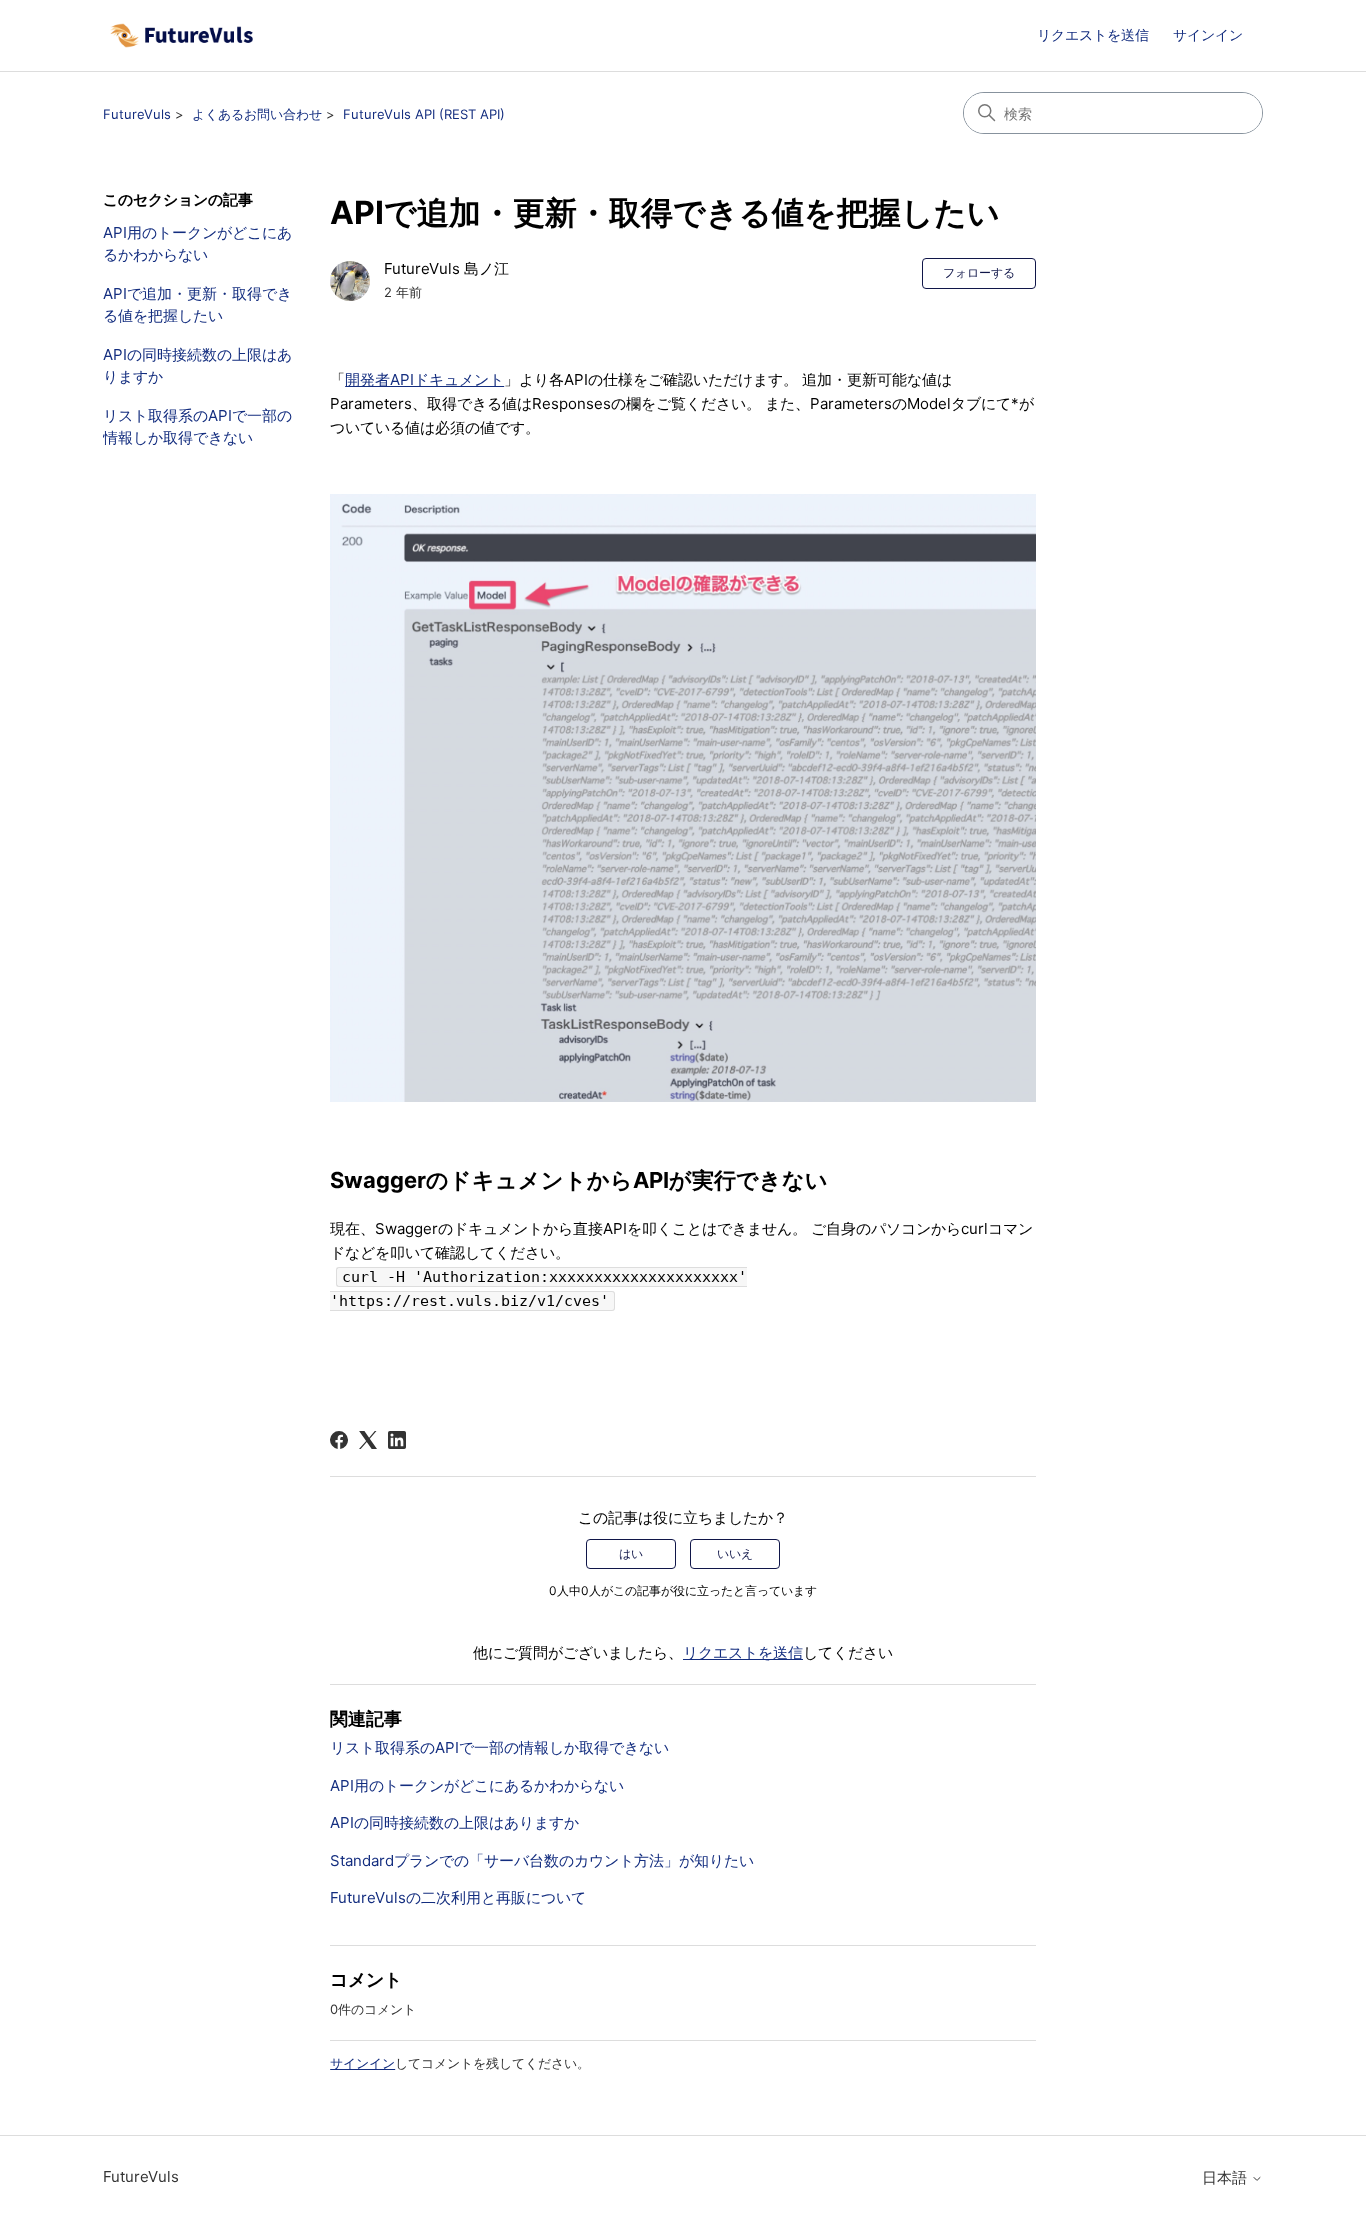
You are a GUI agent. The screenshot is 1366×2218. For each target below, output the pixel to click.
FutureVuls (137, 114)
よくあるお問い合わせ (257, 114)
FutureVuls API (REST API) (424, 114)
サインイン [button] (1208, 34)
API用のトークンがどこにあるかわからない (197, 244)
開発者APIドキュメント (424, 379)
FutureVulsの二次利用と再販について (458, 1897)
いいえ (735, 1553)
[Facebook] (339, 1440)
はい (631, 1553)
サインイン (362, 2063)
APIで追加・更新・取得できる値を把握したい (197, 305)
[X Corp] (368, 1440)
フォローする (979, 272)
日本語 (1226, 2177)
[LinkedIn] (397, 1440)
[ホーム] (181, 35)
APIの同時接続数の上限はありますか (197, 366)
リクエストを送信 (1093, 34)
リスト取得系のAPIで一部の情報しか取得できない (197, 427)
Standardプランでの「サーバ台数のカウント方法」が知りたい (542, 1860)
